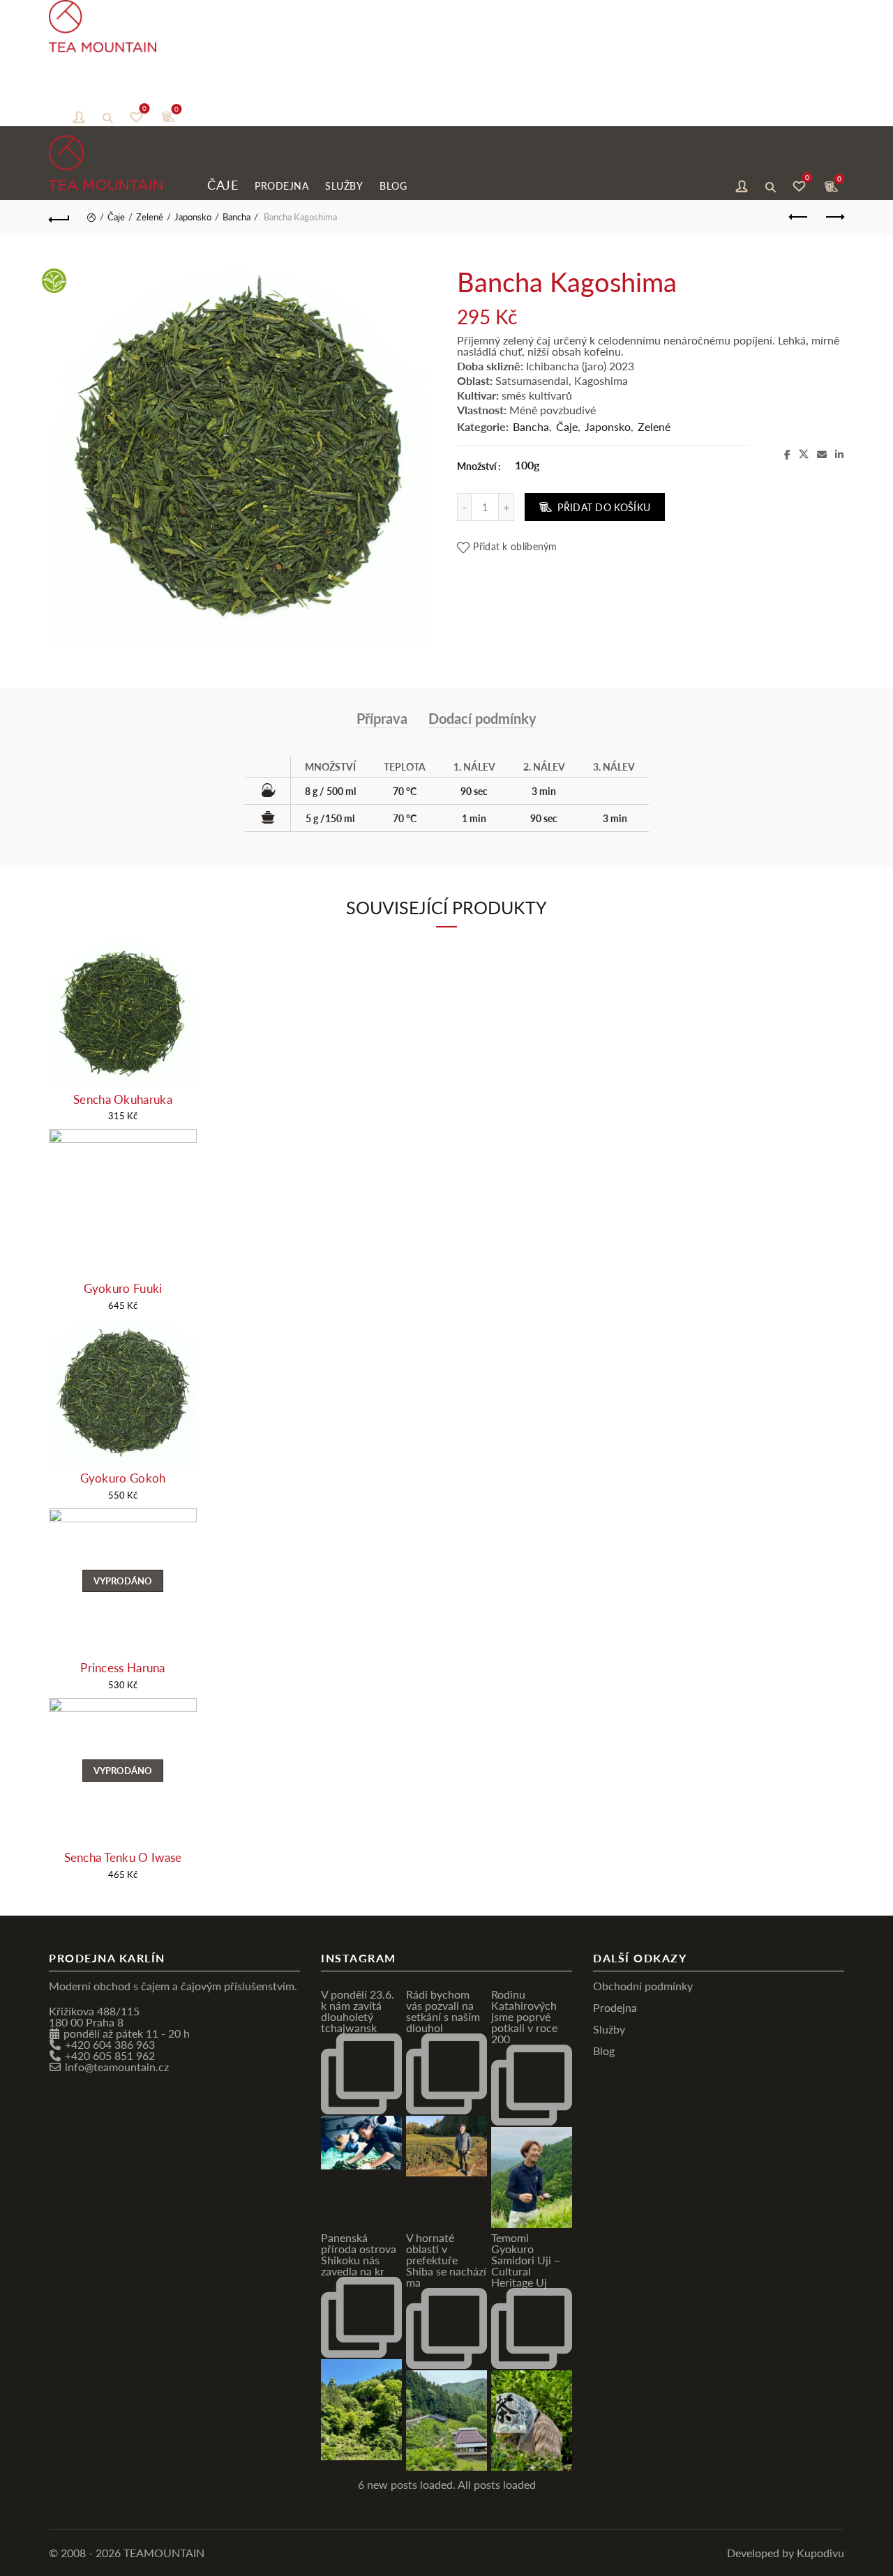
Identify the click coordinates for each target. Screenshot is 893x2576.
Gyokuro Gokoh (123, 1478)
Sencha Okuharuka (123, 1099)
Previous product (799, 218)
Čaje (63, 90)
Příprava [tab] (382, 718)
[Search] (107, 116)
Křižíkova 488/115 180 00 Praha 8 (94, 2016)
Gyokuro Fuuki (123, 1288)
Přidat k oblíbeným (515, 546)
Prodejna (122, 91)
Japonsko (193, 217)
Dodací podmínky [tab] (482, 718)
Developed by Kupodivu (786, 2553)
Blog (234, 91)
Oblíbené (144, 110)
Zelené (150, 217)
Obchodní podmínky (643, 1986)
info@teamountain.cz (117, 2067)
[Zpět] (59, 218)
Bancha (237, 217)
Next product (834, 218)
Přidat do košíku (604, 507)
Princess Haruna (123, 1668)
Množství (477, 466)
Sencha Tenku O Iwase (123, 1857)
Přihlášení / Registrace (79, 116)
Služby (185, 91)
